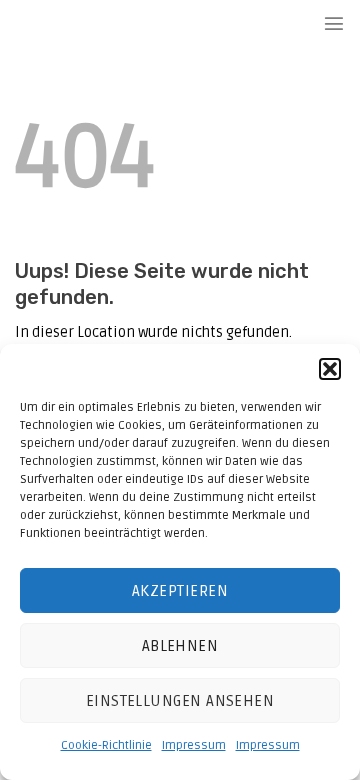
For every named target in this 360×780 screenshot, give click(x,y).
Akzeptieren (180, 591)
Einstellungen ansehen (180, 701)
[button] (330, 369)
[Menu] (334, 23)
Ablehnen (180, 646)
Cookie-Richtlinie (106, 745)
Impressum (194, 745)
